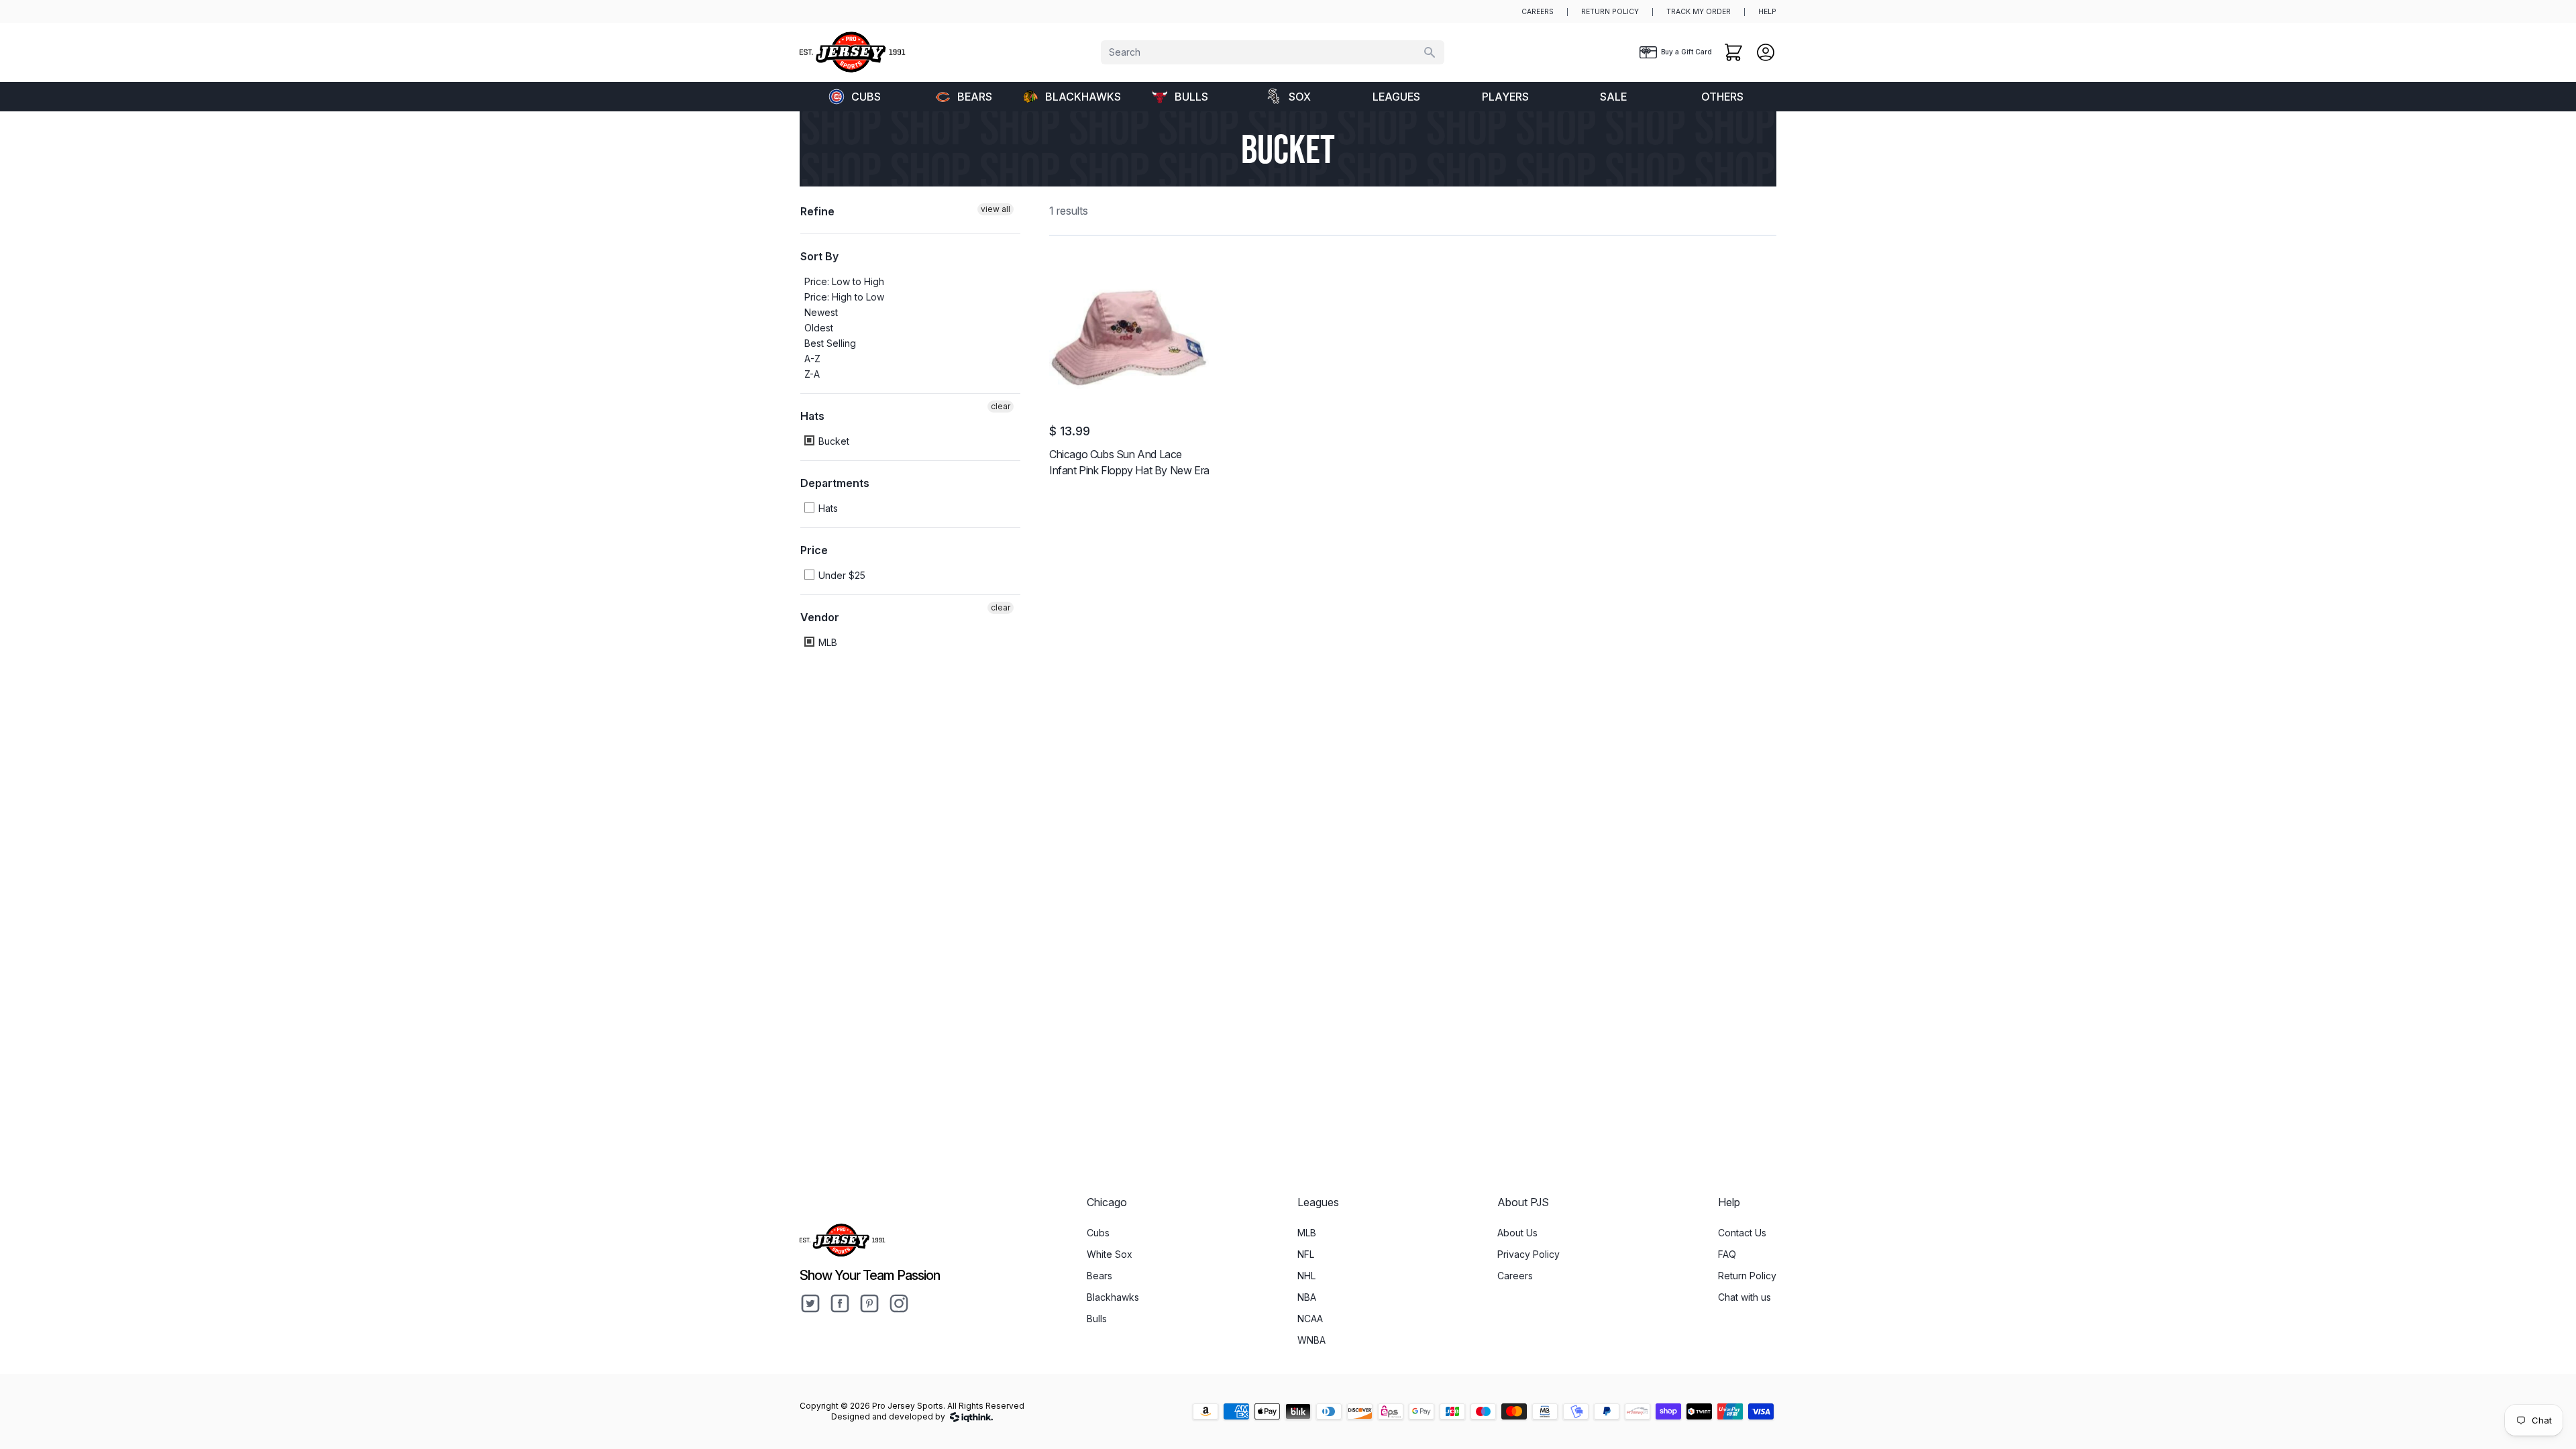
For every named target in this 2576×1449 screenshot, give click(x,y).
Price (814, 550)
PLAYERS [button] (1505, 97)
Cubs (866, 97)
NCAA (1310, 1319)
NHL (1306, 1276)
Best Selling (830, 343)
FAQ (1727, 1254)
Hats (812, 416)
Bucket (833, 441)
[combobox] (1273, 52)
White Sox (1110, 1254)
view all (996, 209)
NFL (1306, 1254)
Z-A (812, 374)
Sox (1300, 97)
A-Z (812, 359)
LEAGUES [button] (1396, 97)
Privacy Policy (1528, 1254)
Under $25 (841, 575)
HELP (1767, 12)
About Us (1517, 1233)
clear (1001, 406)
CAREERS (1538, 12)
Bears (975, 97)
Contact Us (1742, 1233)
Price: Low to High (844, 281)
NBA (1307, 1297)
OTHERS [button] (1722, 97)
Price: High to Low (844, 297)
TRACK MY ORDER (1699, 12)
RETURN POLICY (1610, 12)
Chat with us (1745, 1297)
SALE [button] (1613, 97)
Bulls (1191, 97)
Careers (1515, 1276)
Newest (821, 312)
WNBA (1311, 1340)
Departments (835, 483)
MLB (826, 642)
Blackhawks (1083, 97)
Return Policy (1747, 1276)
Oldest (819, 328)
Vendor (820, 617)
